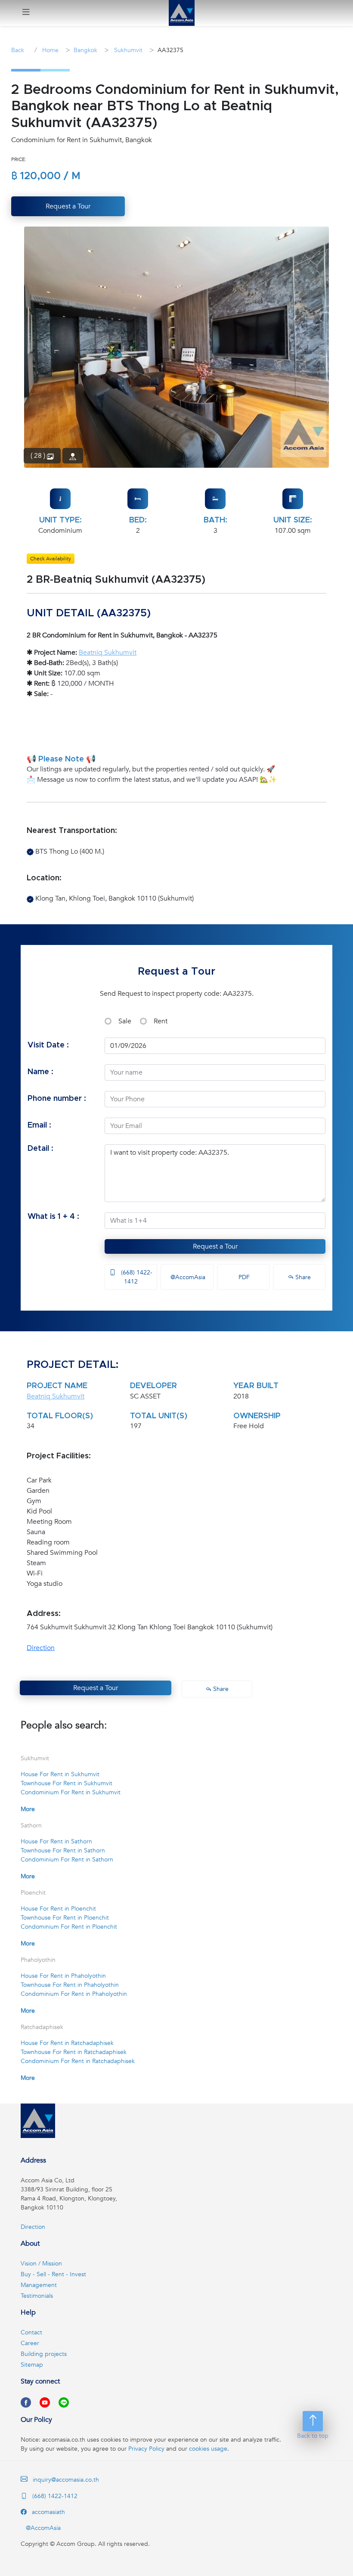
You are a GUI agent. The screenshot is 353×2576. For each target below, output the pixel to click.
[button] (26, 13)
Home (50, 50)
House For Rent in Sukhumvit (60, 1774)
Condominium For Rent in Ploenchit (69, 1927)
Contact (31, 2332)
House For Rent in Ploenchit (58, 1909)
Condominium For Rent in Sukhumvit (71, 1792)
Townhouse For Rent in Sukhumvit (67, 1783)
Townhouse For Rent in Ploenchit (65, 1918)
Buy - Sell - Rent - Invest (53, 2274)
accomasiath (48, 2512)
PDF (243, 1277)
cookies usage (208, 2449)
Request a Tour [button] (68, 206)
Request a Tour (215, 1246)
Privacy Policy (146, 2449)
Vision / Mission (41, 2264)
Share (302, 1277)
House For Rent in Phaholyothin (63, 1976)
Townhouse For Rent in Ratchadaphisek (74, 2052)
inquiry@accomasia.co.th (66, 2480)
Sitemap (32, 2365)
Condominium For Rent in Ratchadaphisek (78, 2061)
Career (30, 2343)
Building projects (44, 2354)
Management (39, 2285)
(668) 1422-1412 (136, 1277)
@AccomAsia (187, 1277)
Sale (125, 1021)
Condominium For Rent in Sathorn (67, 1860)
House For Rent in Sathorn (56, 1841)
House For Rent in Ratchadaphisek (67, 2043)
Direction (41, 1648)
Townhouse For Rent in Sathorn (63, 1850)
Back (18, 50)
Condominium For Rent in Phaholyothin (74, 1994)
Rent (161, 1021)
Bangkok (85, 50)
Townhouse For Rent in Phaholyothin (70, 1985)
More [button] (28, 1809)
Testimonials (37, 2296)
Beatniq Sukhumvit (108, 653)
